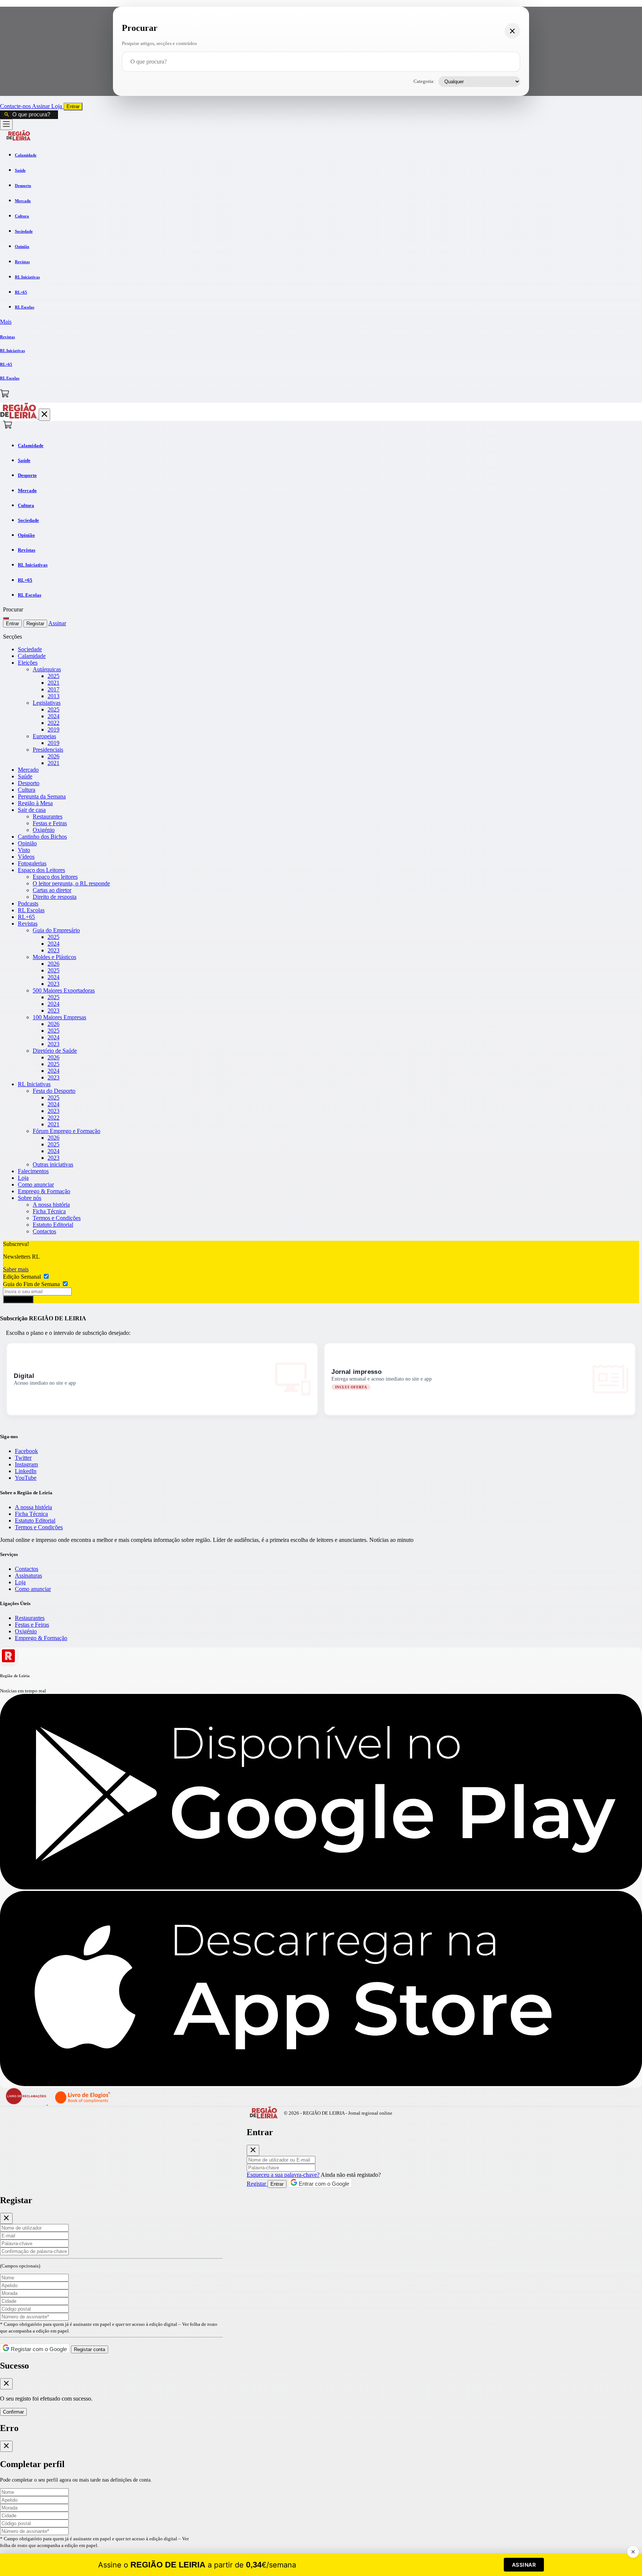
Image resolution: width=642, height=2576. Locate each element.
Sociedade (30, 649)
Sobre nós (30, 1198)
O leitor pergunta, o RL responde (71, 883)
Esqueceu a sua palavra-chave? (283, 2175)
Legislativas (47, 703)
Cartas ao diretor (52, 890)
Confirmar (13, 2412)
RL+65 (26, 917)
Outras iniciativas (53, 1164)
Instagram (26, 1464)
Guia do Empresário (56, 930)
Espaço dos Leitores (41, 870)
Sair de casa (32, 810)
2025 (53, 676)
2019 (53, 729)
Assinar (42, 106)
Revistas (28, 924)
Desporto (29, 783)
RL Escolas (31, 910)
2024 (53, 716)
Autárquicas (47, 669)
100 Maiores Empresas (59, 1017)
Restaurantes (48, 816)
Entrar (73, 106)
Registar (35, 624)
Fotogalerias (32, 863)
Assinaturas (28, 1576)
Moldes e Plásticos (54, 957)
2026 (53, 756)
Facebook (26, 1451)
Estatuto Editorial (53, 1225)
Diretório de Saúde (55, 1051)
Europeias (44, 736)
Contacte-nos (16, 106)
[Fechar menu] (44, 415)
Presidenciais (48, 750)
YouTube (26, 1478)
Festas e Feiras (50, 823)
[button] (321, 322)
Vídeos (26, 857)
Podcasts (28, 903)
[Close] (253, 2150)
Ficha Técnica (49, 1211)
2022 (53, 723)
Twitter (23, 1458)
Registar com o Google (38, 2349)
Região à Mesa (35, 803)
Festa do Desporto (54, 1091)
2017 (53, 689)
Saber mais (16, 1269)
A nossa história (51, 1205)
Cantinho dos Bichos (42, 837)
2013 (53, 696)
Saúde (25, 776)
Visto (24, 850)
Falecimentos (33, 1171)
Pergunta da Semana (42, 796)
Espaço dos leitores (55, 877)
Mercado (28, 770)
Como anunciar (36, 1184)
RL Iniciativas (34, 1084)
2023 (53, 950)
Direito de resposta (55, 897)
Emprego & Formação (44, 1191)
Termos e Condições (57, 1218)
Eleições (28, 663)
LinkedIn (26, 1471)
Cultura (27, 790)
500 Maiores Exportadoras (64, 990)
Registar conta (90, 2349)
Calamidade (32, 656)
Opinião (27, 843)
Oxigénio (44, 830)
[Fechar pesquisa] (512, 31)
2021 (53, 683)
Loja (57, 106)
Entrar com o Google (323, 2184)
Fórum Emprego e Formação (67, 1131)
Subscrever (18, 1299)
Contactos (44, 1231)
